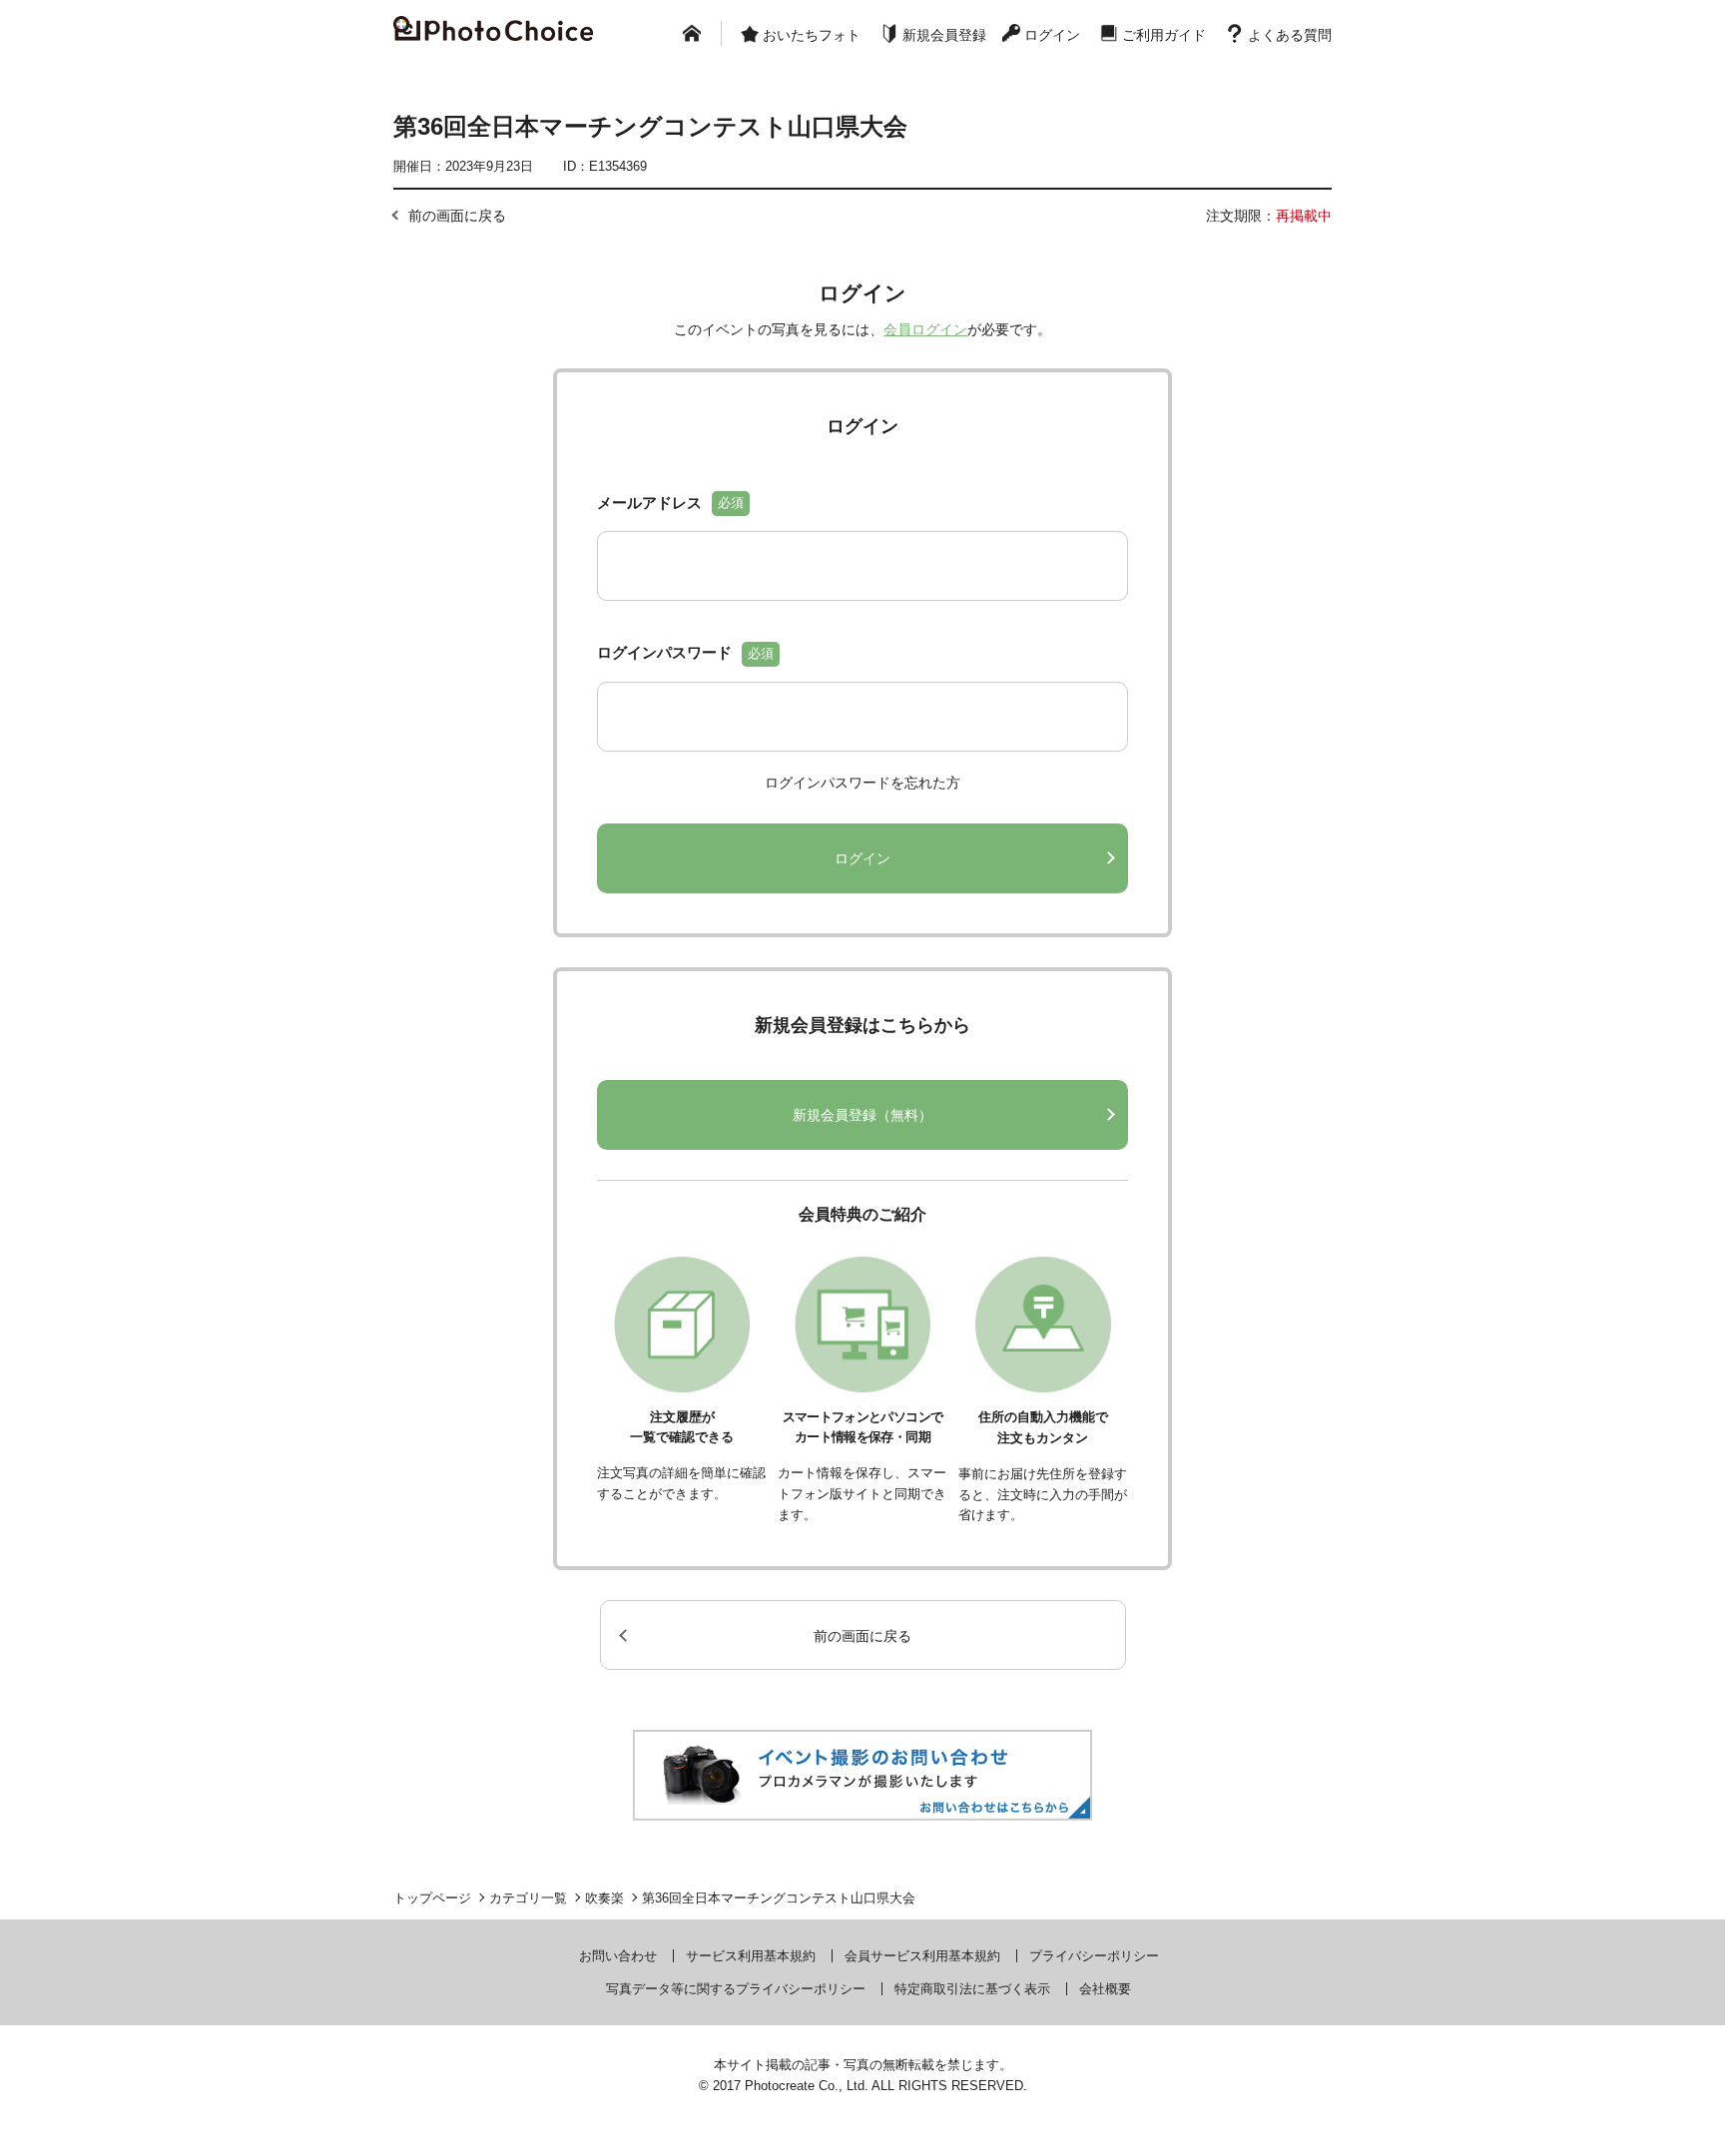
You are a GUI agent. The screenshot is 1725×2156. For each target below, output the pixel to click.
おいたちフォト (812, 35)
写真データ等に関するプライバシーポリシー (736, 1989)
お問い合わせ (618, 1956)
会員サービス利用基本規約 (922, 1956)
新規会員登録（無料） (862, 1115)
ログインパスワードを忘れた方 (862, 783)
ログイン (1052, 35)
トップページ (432, 1898)
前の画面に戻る (457, 216)
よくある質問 (1290, 35)
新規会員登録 (944, 35)
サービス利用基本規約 (751, 1956)
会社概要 (1105, 1989)
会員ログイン (925, 329)
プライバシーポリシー (1094, 1956)
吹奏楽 (604, 1898)
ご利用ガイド (1164, 35)
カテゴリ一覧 (528, 1898)
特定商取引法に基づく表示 (972, 1989)
